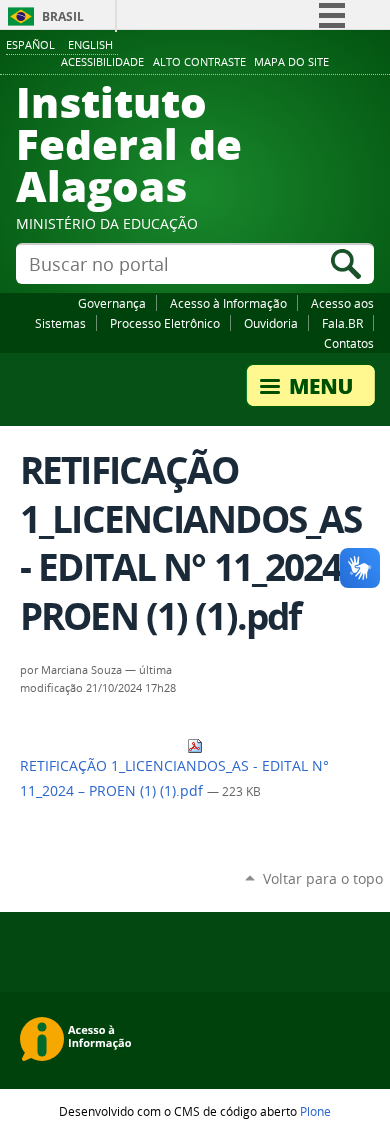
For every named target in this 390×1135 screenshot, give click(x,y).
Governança (112, 303)
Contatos (349, 343)
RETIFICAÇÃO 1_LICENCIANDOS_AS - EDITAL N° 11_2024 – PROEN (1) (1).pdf (174, 778)
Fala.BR (342, 323)
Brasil (63, 16)
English (90, 44)
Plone (315, 1111)
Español (30, 44)
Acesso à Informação (228, 303)
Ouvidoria (271, 323)
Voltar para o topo (323, 878)
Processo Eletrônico (165, 323)
